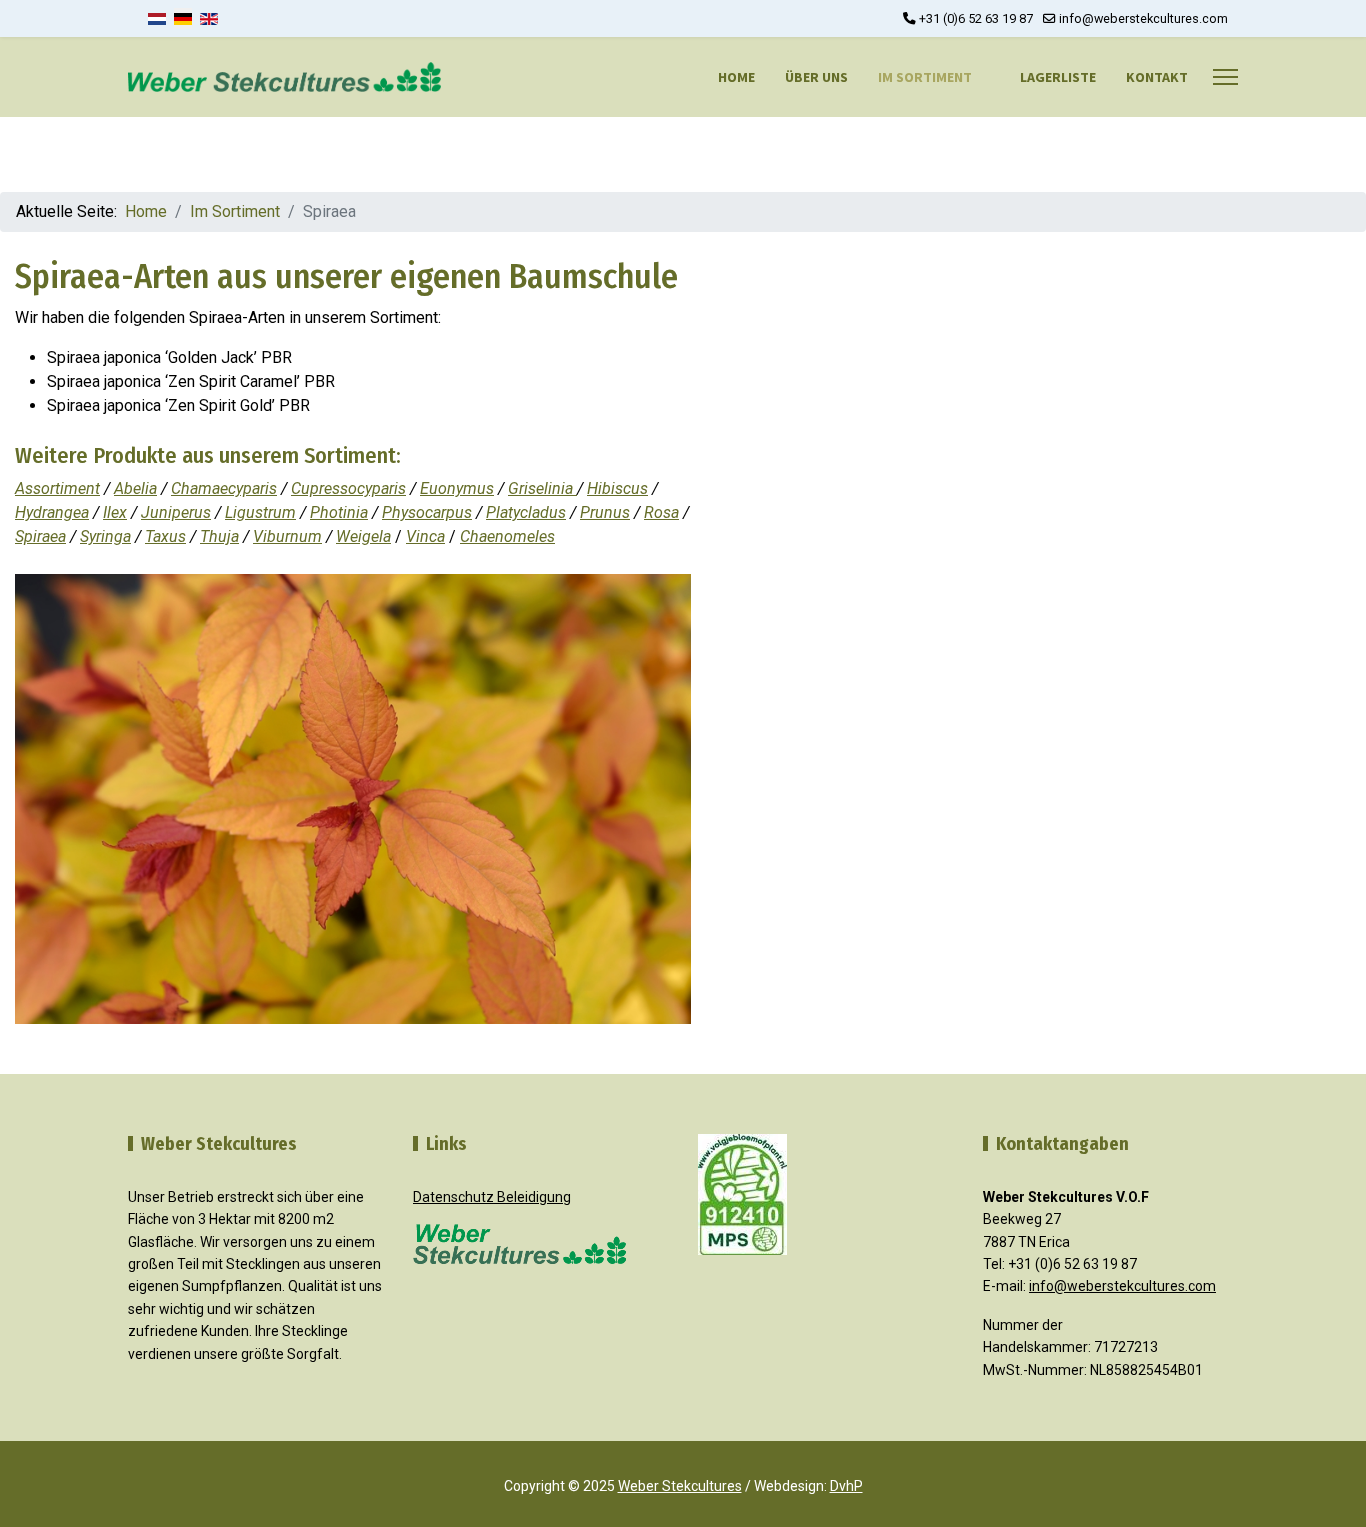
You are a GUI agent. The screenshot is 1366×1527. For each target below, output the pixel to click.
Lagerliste (1058, 77)
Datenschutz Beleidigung (492, 1197)
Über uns (816, 77)
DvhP (846, 1486)
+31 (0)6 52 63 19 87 (976, 18)
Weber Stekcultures (680, 1486)
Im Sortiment (925, 77)
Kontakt (1157, 77)
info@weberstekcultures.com (1143, 18)
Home (736, 77)
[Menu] (1225, 77)
